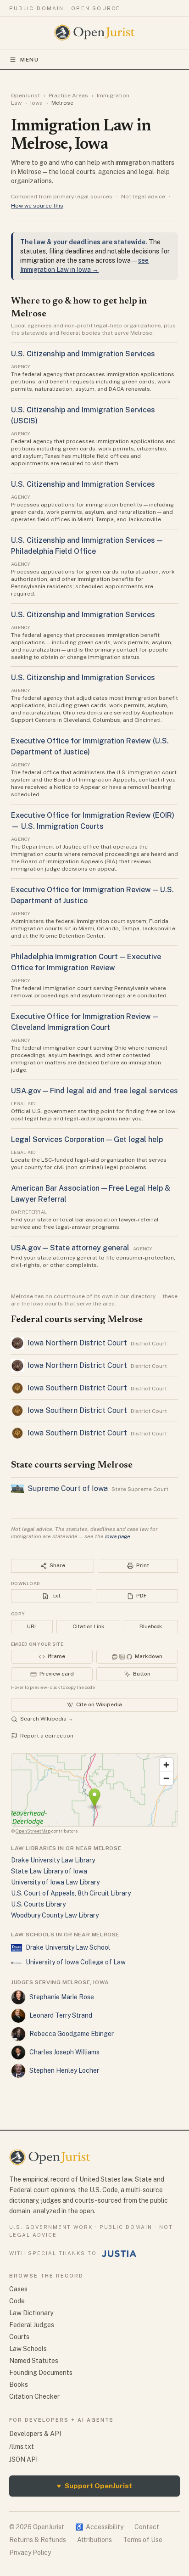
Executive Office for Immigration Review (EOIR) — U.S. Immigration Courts (93, 821)
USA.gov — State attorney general (70, 1248)
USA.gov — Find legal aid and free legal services (94, 1091)
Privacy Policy (30, 2553)
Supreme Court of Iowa (68, 1488)
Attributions (94, 2540)
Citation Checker (34, 2396)
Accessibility (99, 2527)
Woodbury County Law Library (55, 1915)
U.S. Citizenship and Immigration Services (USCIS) (83, 415)
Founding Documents (41, 2373)
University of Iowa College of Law (76, 1962)
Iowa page (118, 1536)
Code (17, 2301)
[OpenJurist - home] (95, 33)
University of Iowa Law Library (55, 1882)
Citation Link (88, 1626)
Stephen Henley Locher (64, 2070)
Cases (18, 2289)
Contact (147, 2527)
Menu (30, 60)
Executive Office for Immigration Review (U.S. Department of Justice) (90, 746)
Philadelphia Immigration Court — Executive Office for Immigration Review (86, 962)
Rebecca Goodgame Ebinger (72, 2034)
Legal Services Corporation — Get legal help (87, 1139)
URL (32, 1626)
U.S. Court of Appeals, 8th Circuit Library (71, 1893)
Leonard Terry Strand (61, 2015)
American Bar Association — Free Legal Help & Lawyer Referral (91, 1194)
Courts (19, 2337)
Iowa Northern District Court (77, 1343)
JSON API (23, 2459)
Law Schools (28, 2349)
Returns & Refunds (38, 2540)
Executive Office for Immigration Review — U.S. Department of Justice (92, 895)
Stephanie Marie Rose (62, 1997)
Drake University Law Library (53, 1860)
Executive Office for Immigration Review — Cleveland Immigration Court (85, 1022)
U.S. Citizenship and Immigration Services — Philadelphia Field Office (87, 546)
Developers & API (35, 2434)
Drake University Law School (68, 1947)
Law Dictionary (31, 2313)
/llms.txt (22, 2447)
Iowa (36, 103)
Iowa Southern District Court (77, 1388)
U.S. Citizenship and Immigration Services (83, 354)
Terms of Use (143, 2540)
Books (19, 2385)
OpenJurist (25, 96)
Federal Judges (32, 2325)
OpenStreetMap (33, 1831)
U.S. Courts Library (38, 1904)
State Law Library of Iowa (49, 1871)
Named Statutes (34, 2361)
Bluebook (151, 1626)
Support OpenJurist (94, 2486)
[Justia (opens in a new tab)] (119, 2254)
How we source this (37, 206)
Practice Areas (68, 96)
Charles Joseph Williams (64, 2052)
